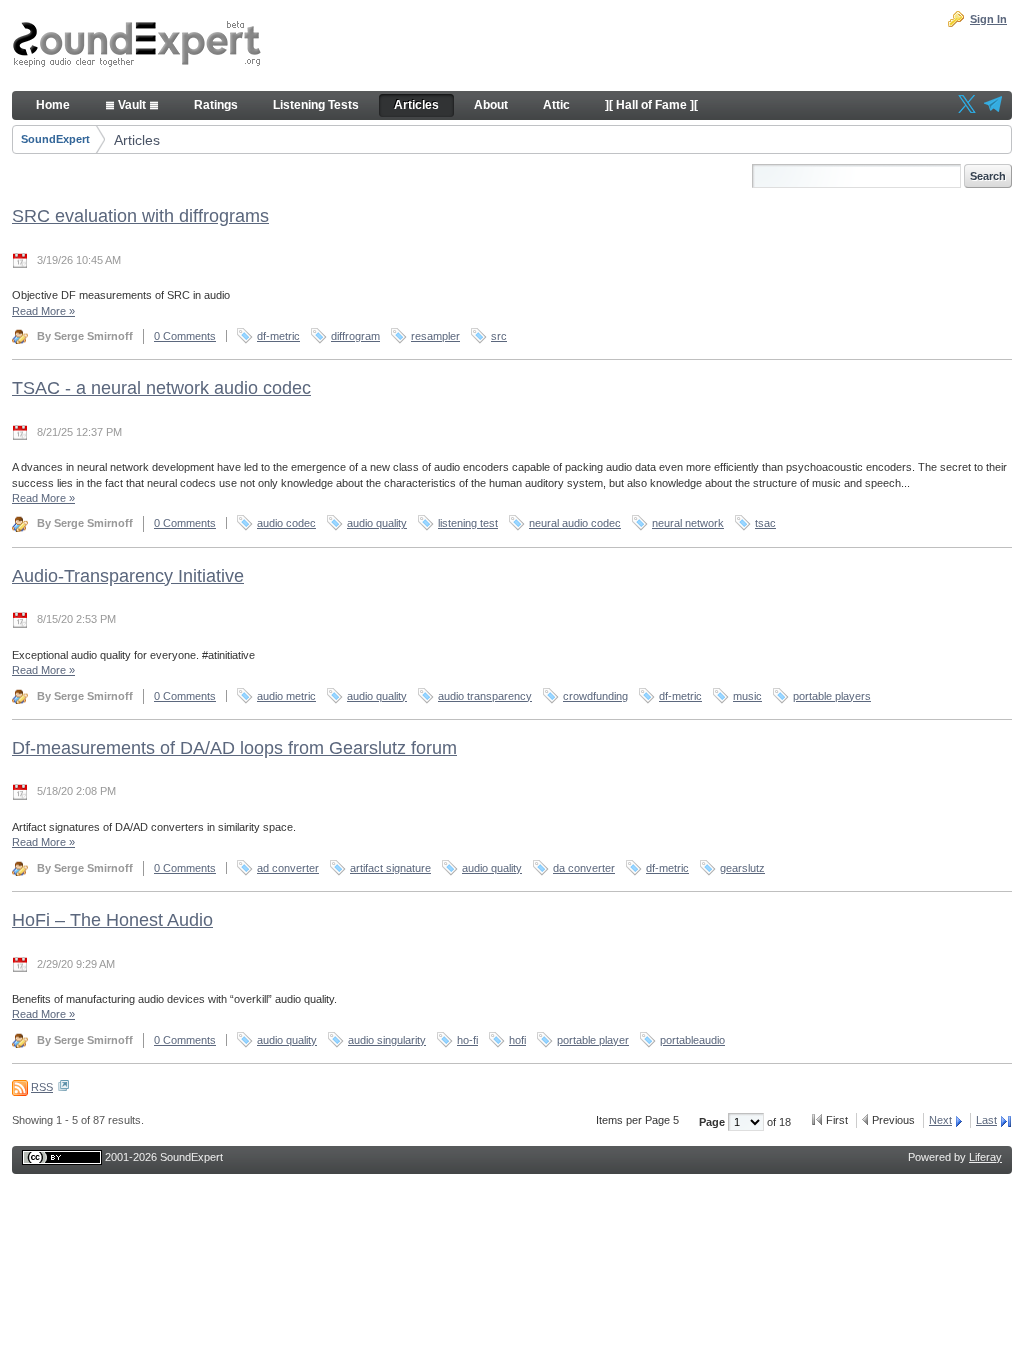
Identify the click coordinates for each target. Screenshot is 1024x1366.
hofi (517, 1040)
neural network (688, 523)
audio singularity (387, 1040)
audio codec (286, 523)
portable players (832, 696)
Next (940, 1120)
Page (713, 1122)
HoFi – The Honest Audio (112, 920)
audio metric (286, 696)
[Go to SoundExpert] (137, 46)
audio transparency (485, 696)
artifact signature (390, 868)
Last (986, 1120)
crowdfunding (595, 696)
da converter (584, 868)
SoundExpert (55, 139)
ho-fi (467, 1040)
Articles (137, 140)
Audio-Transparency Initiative (128, 576)
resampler (435, 336)
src (499, 336)
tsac (765, 523)
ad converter (288, 868)
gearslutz (742, 868)
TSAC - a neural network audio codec (161, 388)
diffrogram (355, 336)
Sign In (988, 19)
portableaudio (692, 1040)
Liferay (985, 1157)
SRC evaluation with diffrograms (140, 216)
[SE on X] (967, 106)
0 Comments (185, 336)
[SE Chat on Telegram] (993, 106)
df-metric (278, 336)
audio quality (377, 523)
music (747, 696)
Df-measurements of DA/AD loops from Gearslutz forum (234, 748)
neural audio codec (575, 523)
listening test (468, 523)
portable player (593, 1040)
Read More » (43, 311)
